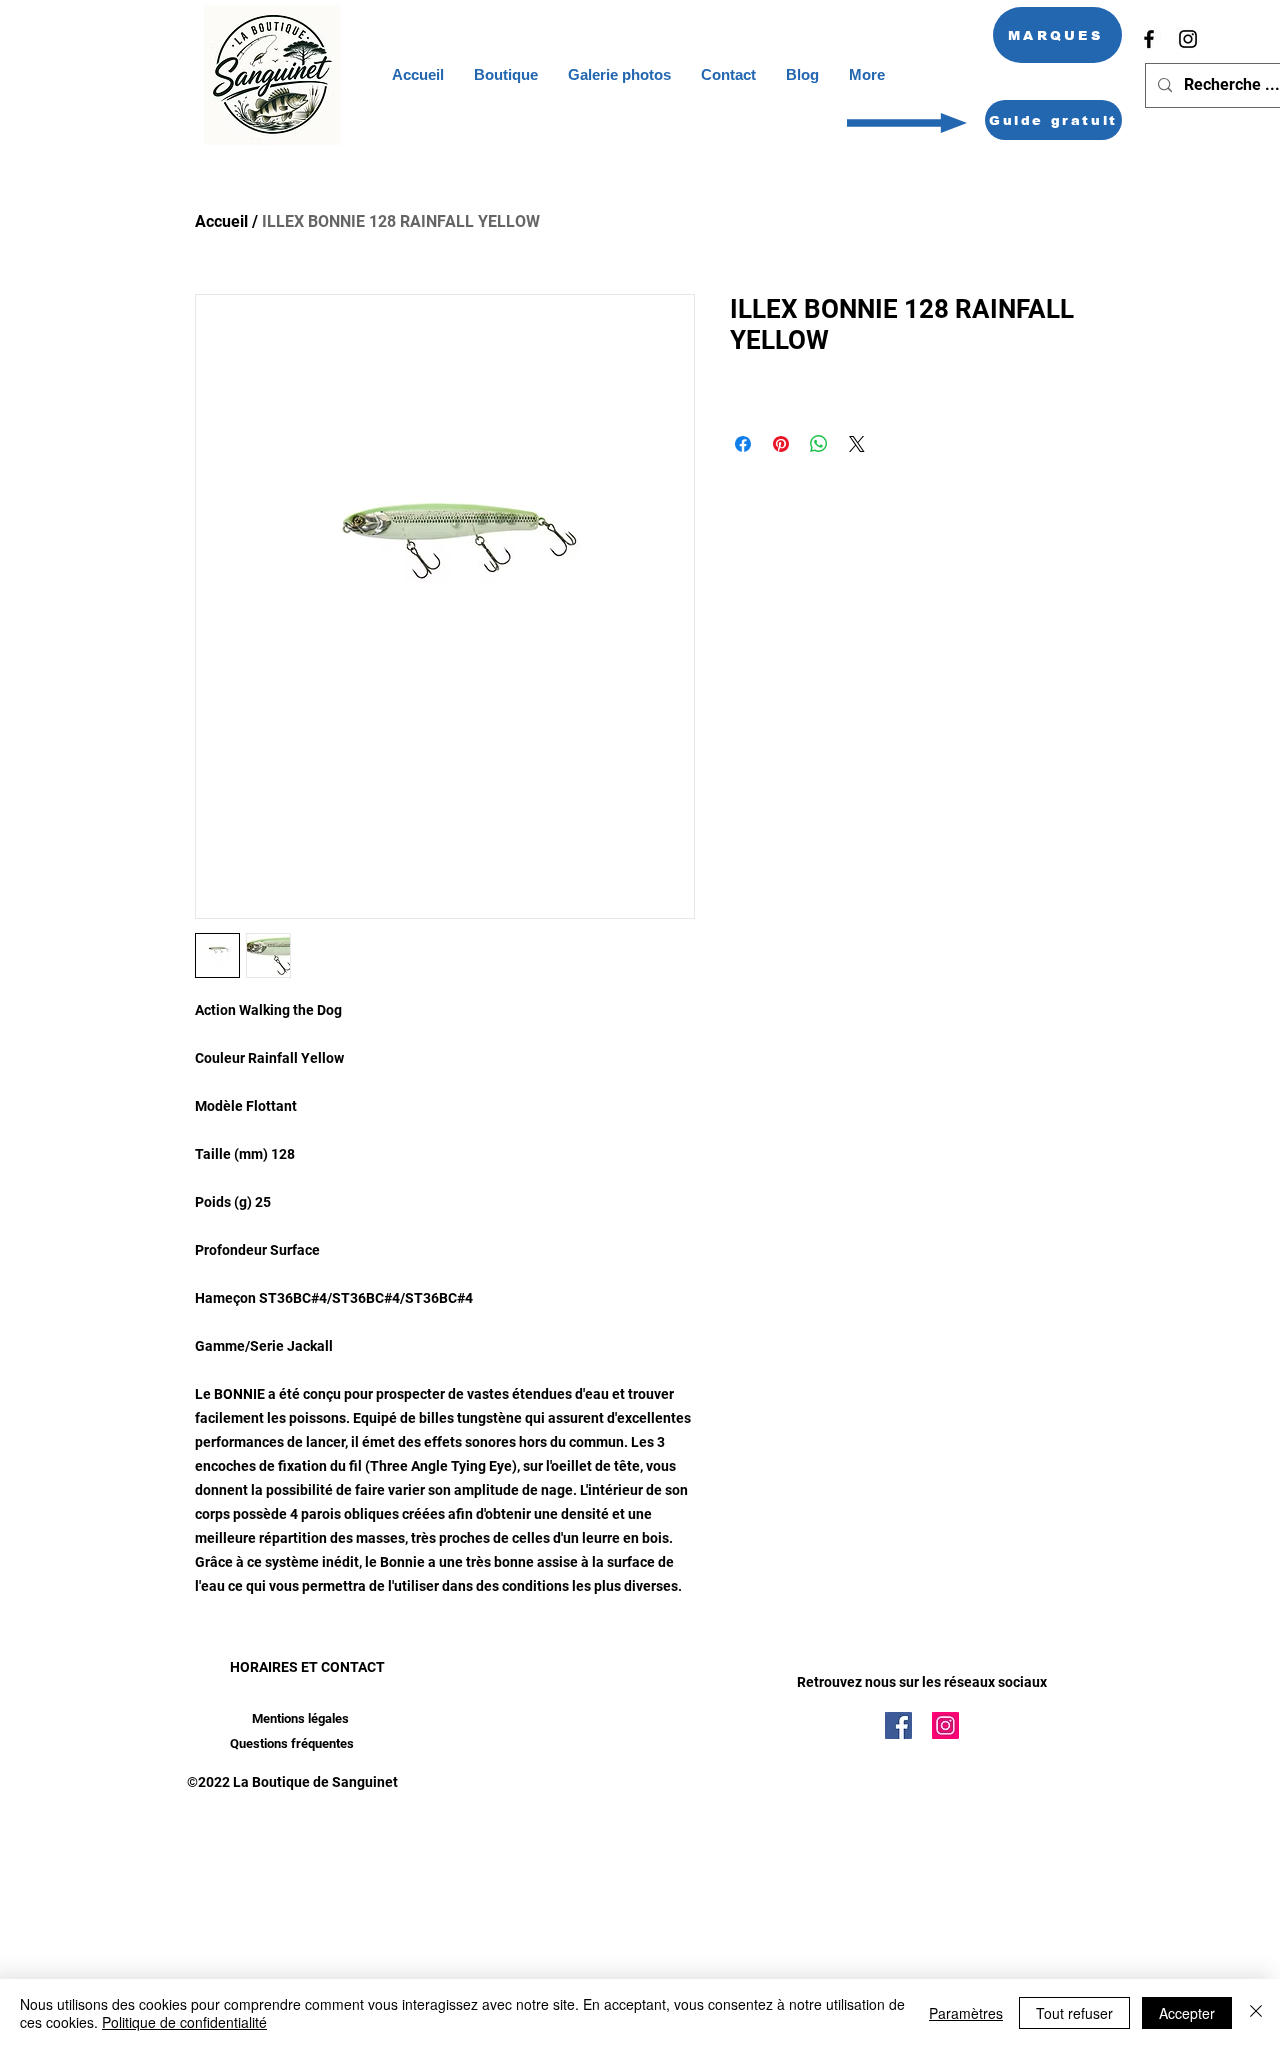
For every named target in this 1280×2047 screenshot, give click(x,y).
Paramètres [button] (966, 2013)
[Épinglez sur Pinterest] (781, 444)
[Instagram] (1188, 39)
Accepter (1187, 2013)
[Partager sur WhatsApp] (819, 444)
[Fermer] (1256, 2013)
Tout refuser (1074, 2013)
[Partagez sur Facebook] (743, 444)
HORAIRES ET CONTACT (307, 1667)
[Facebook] (1149, 39)
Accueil (221, 221)
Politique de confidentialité (184, 2022)
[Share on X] (857, 444)
